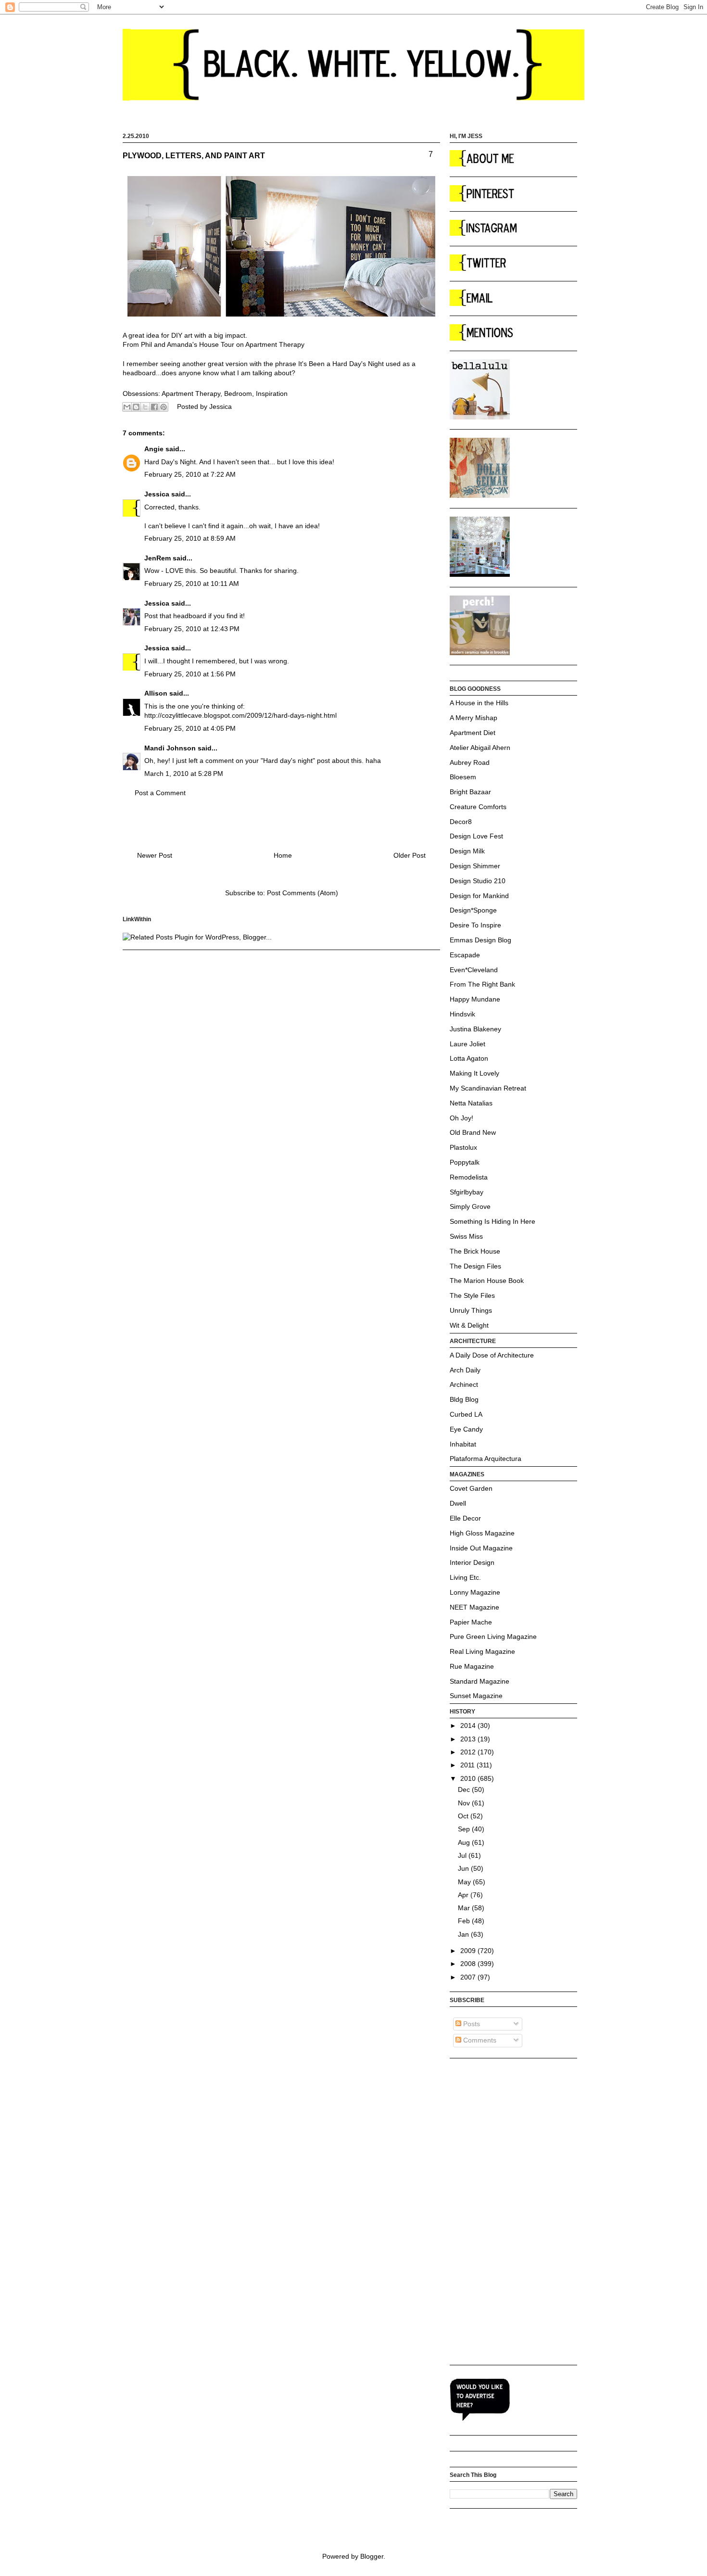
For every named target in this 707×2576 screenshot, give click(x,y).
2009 (469, 1951)
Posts (471, 2024)
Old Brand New (473, 1132)
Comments (479, 2040)
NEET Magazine (474, 1607)
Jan (464, 1934)
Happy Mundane (475, 999)
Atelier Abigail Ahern (480, 748)
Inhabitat (463, 1444)
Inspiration (272, 393)
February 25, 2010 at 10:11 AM (192, 584)
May (465, 1882)
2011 (468, 1765)
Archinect (464, 1384)
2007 (469, 1977)
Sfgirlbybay (467, 1192)
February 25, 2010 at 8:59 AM (190, 538)
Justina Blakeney (475, 1029)
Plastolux (463, 1147)
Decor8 (461, 822)
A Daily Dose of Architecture (492, 1355)
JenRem (158, 558)
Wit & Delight (469, 1325)
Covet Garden (471, 1488)
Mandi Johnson (170, 748)
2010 (469, 1778)
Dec (465, 1789)
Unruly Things (471, 1310)
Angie (154, 449)
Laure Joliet (467, 1044)
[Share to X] (145, 407)
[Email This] (127, 407)
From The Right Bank (482, 984)
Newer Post (155, 855)
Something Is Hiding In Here (492, 1221)
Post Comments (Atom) (303, 893)
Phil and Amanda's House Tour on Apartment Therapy (223, 344)
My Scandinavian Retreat (488, 1088)
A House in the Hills (479, 703)
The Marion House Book (487, 1281)
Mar (465, 1908)
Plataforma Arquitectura (486, 1459)
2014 (469, 1726)
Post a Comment (160, 793)
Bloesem (463, 777)
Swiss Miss (466, 1236)
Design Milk (467, 851)
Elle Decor (465, 1518)
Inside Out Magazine (481, 1548)
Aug (465, 1842)
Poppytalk (465, 1162)
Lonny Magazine (475, 1592)
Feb (465, 1921)
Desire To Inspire (475, 925)
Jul (463, 1855)
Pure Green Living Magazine (493, 1637)
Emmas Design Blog (480, 940)
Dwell (458, 1503)
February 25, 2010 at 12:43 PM (192, 629)
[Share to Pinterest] (164, 407)
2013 (469, 1739)
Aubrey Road (470, 762)
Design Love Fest (476, 836)
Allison (156, 693)
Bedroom (238, 393)
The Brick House (475, 1251)
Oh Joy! (461, 1118)
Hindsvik (462, 1014)
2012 (469, 1752)
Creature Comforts (478, 807)
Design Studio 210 (478, 881)
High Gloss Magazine (482, 1533)
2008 (469, 1964)
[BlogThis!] (136, 407)
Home (283, 855)
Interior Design (472, 1562)
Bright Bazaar (470, 792)
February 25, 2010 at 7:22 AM (190, 474)
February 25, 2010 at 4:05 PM (190, 728)
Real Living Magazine (482, 1651)
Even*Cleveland (474, 970)
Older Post (410, 855)
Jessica (157, 494)
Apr (464, 1895)
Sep (465, 1829)
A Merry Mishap (473, 718)
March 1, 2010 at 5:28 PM (184, 774)
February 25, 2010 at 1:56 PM (190, 674)
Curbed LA (466, 1414)
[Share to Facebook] (154, 407)
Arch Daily (465, 1370)
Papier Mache (471, 1622)
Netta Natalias (471, 1103)
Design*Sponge (473, 910)
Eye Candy (466, 1429)
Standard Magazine (480, 1681)
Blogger (372, 2556)
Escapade (465, 955)
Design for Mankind (479, 896)
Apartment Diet (473, 733)
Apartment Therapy (191, 393)
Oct (464, 1816)
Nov (465, 1803)
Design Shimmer (475, 866)
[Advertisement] (488, 2211)
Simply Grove (470, 1206)
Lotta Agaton (469, 1058)
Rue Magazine (472, 1666)
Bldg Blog (464, 1399)
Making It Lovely (474, 1073)
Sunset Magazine (476, 1696)
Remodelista (469, 1177)
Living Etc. (465, 1577)
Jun (464, 1868)
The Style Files (472, 1295)
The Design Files (475, 1266)
